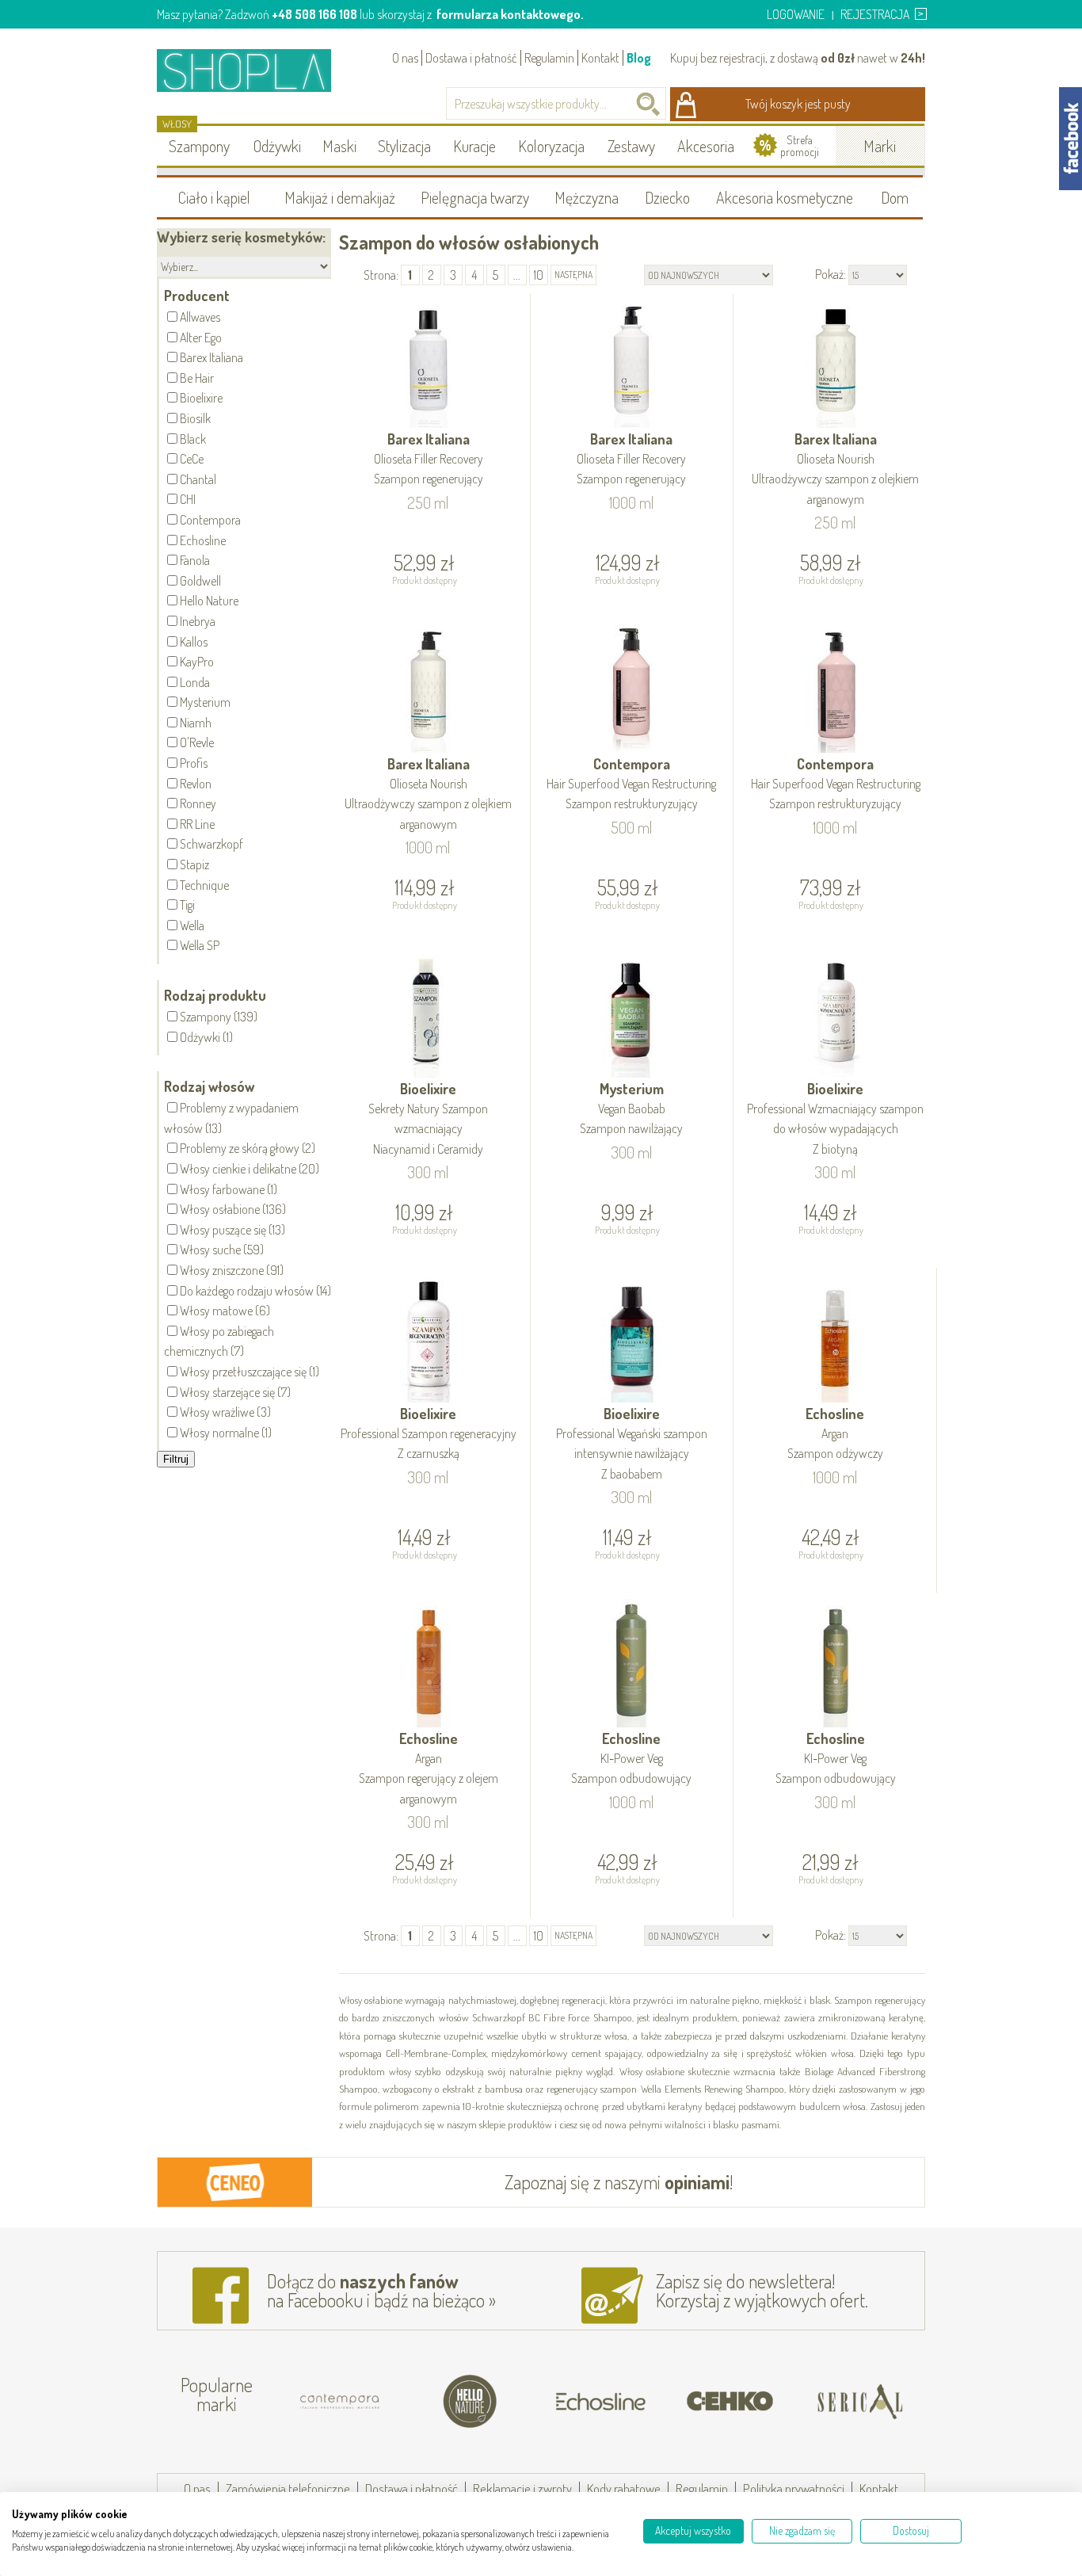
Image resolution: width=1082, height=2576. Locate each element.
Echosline (835, 1433)
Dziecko (667, 197)
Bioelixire (428, 1118)
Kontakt (600, 58)
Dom (895, 197)
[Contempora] (330, 2402)
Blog (639, 58)
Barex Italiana (429, 458)
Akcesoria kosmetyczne (785, 197)
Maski (339, 146)
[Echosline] (590, 2402)
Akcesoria (706, 146)
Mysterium (631, 1108)
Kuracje (474, 146)
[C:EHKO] (720, 2402)
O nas (405, 58)
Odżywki (277, 146)
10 (539, 275)
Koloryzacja (551, 146)
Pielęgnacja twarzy (475, 197)
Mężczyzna (587, 197)
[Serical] (850, 2402)
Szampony (199, 146)
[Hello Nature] (460, 2402)
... (517, 275)
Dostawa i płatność (471, 58)
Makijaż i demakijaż (340, 197)
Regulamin (549, 58)
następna (573, 275)
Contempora (631, 783)
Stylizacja (404, 146)
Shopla (255, 70)
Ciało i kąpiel (214, 197)
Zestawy (631, 146)
